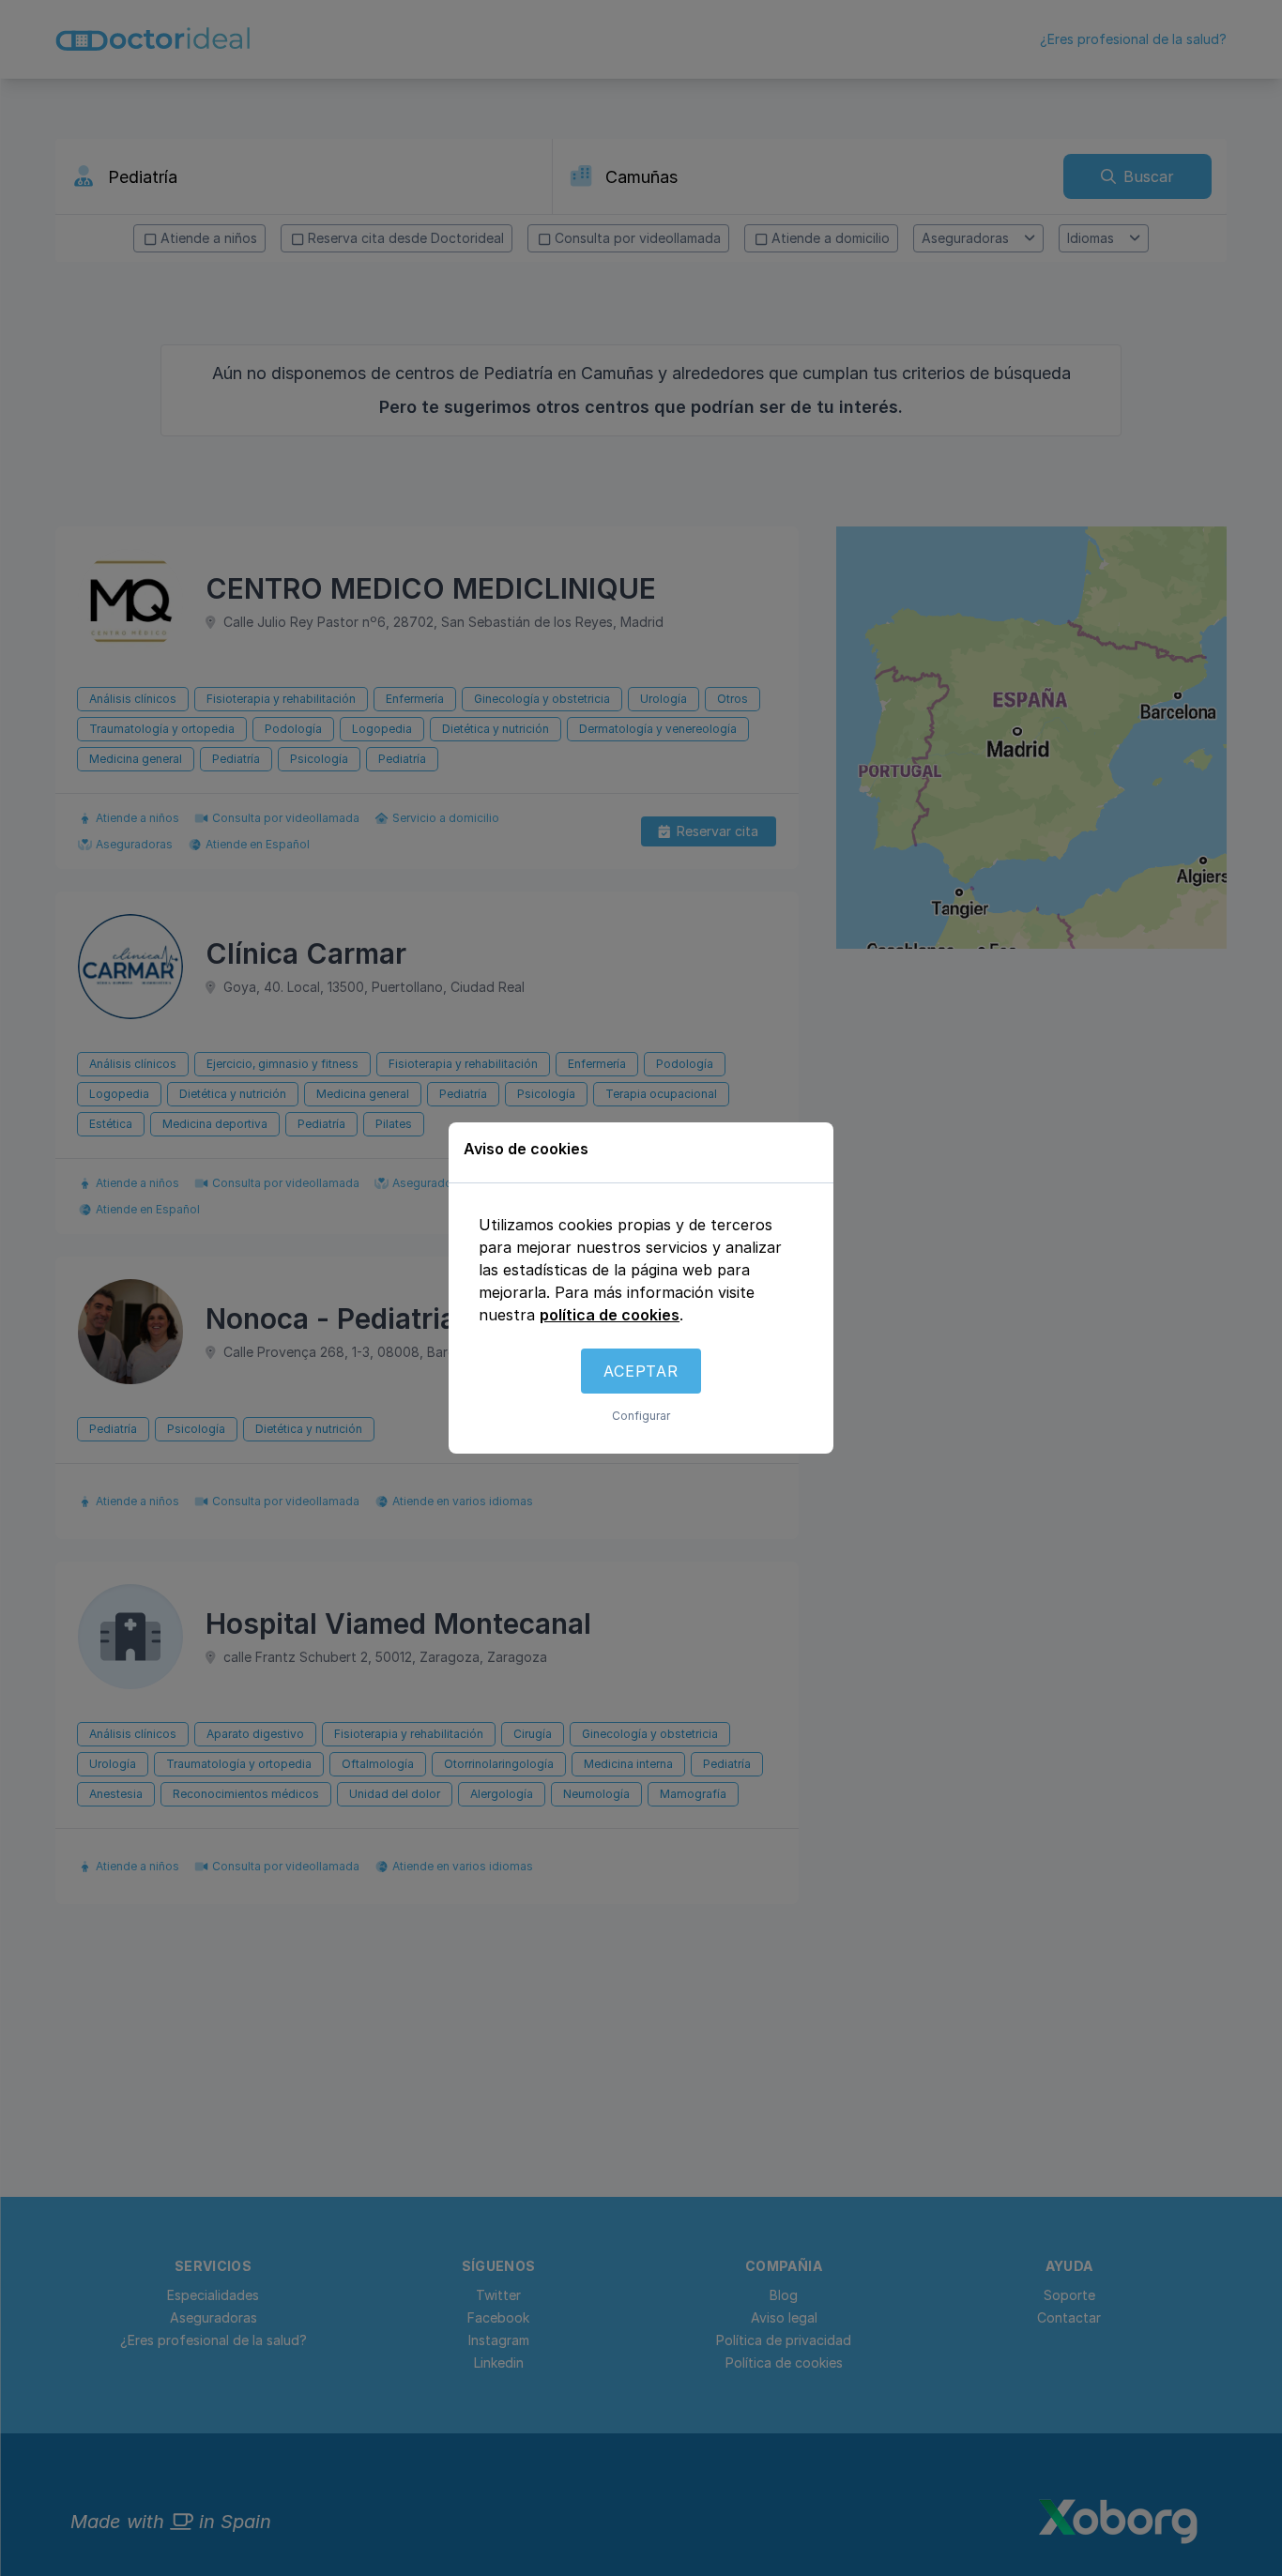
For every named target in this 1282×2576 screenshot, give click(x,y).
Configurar (641, 1416)
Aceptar (641, 1371)
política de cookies (610, 1315)
